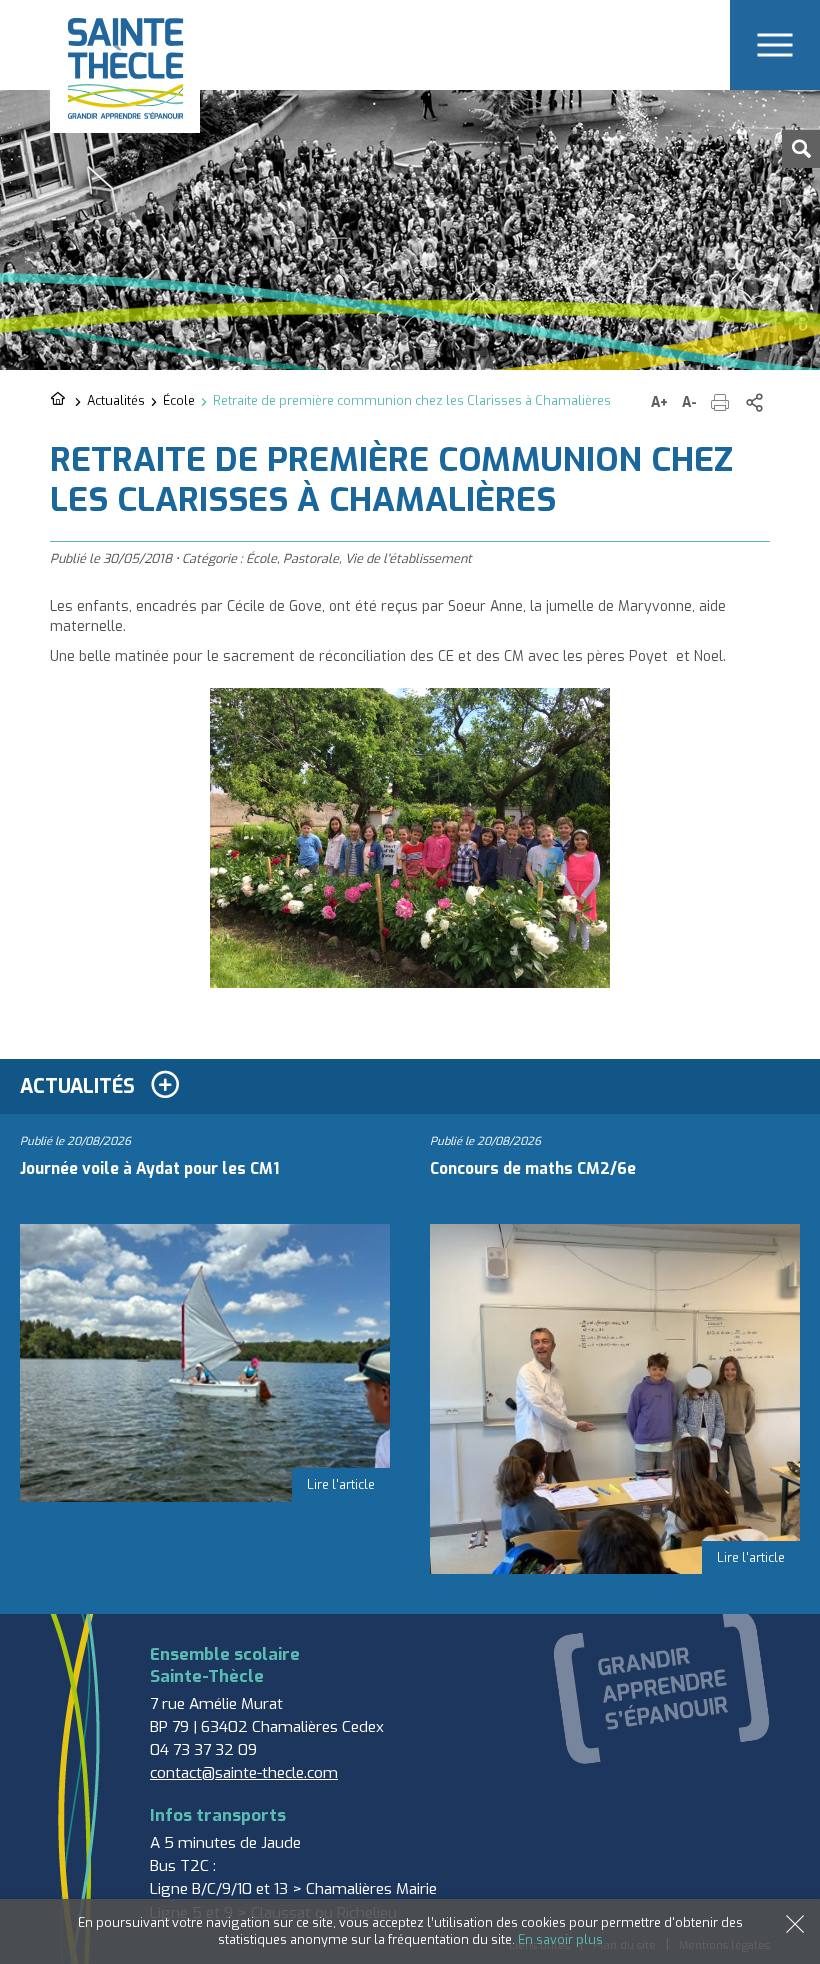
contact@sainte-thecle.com (244, 1773)
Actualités (116, 400)
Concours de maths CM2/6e (533, 1169)
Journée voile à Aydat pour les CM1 (149, 1169)
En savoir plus (560, 1939)
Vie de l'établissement (408, 558)
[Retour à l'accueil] (59, 400)
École (179, 400)
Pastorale (311, 558)
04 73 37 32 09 (203, 1750)
